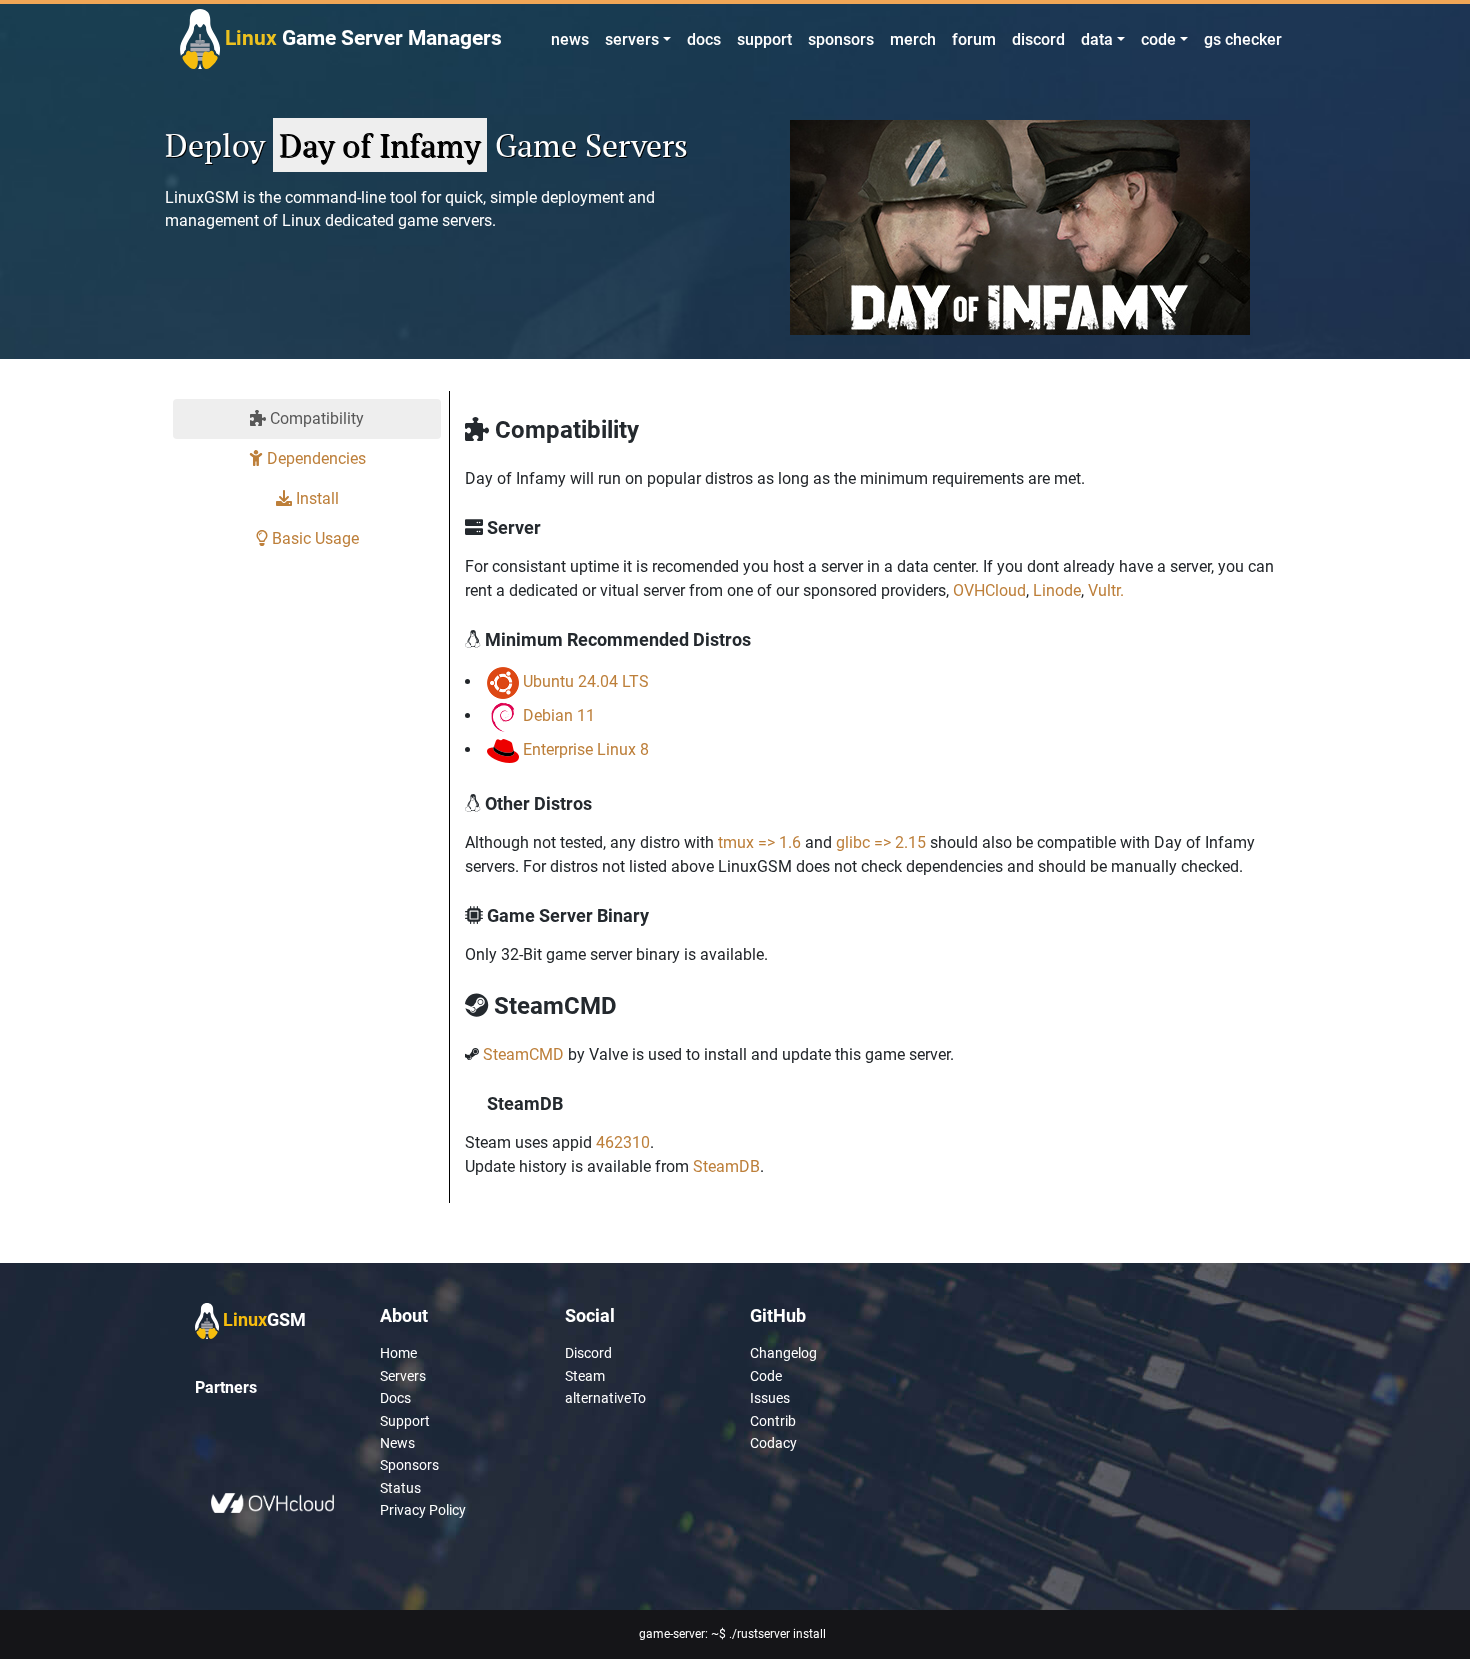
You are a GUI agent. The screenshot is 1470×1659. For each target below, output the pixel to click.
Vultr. (1106, 590)
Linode (1057, 590)
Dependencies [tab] (314, 458)
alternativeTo (605, 1398)
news (570, 39)
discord (1038, 39)
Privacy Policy (423, 1510)
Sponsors (409, 1465)
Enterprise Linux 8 (586, 749)
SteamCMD (523, 1054)
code (1158, 39)
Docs (395, 1398)
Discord (588, 1353)
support (764, 39)
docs (704, 39)
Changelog (783, 1353)
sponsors (841, 39)
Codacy (773, 1443)
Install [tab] (315, 498)
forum (974, 39)
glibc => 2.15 (881, 842)
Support (405, 1421)
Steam (585, 1376)
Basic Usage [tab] (313, 538)
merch (913, 39)
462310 (623, 1142)
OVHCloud (989, 590)
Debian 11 (559, 715)
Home (398, 1353)
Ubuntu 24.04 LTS (586, 681)
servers (632, 39)
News (397, 1443)
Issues (770, 1398)
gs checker (1243, 39)
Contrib (773, 1421)
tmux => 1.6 (759, 842)
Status (400, 1488)
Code (766, 1376)
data (1097, 39)
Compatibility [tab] (315, 418)
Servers (403, 1376)
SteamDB (726, 1166)
